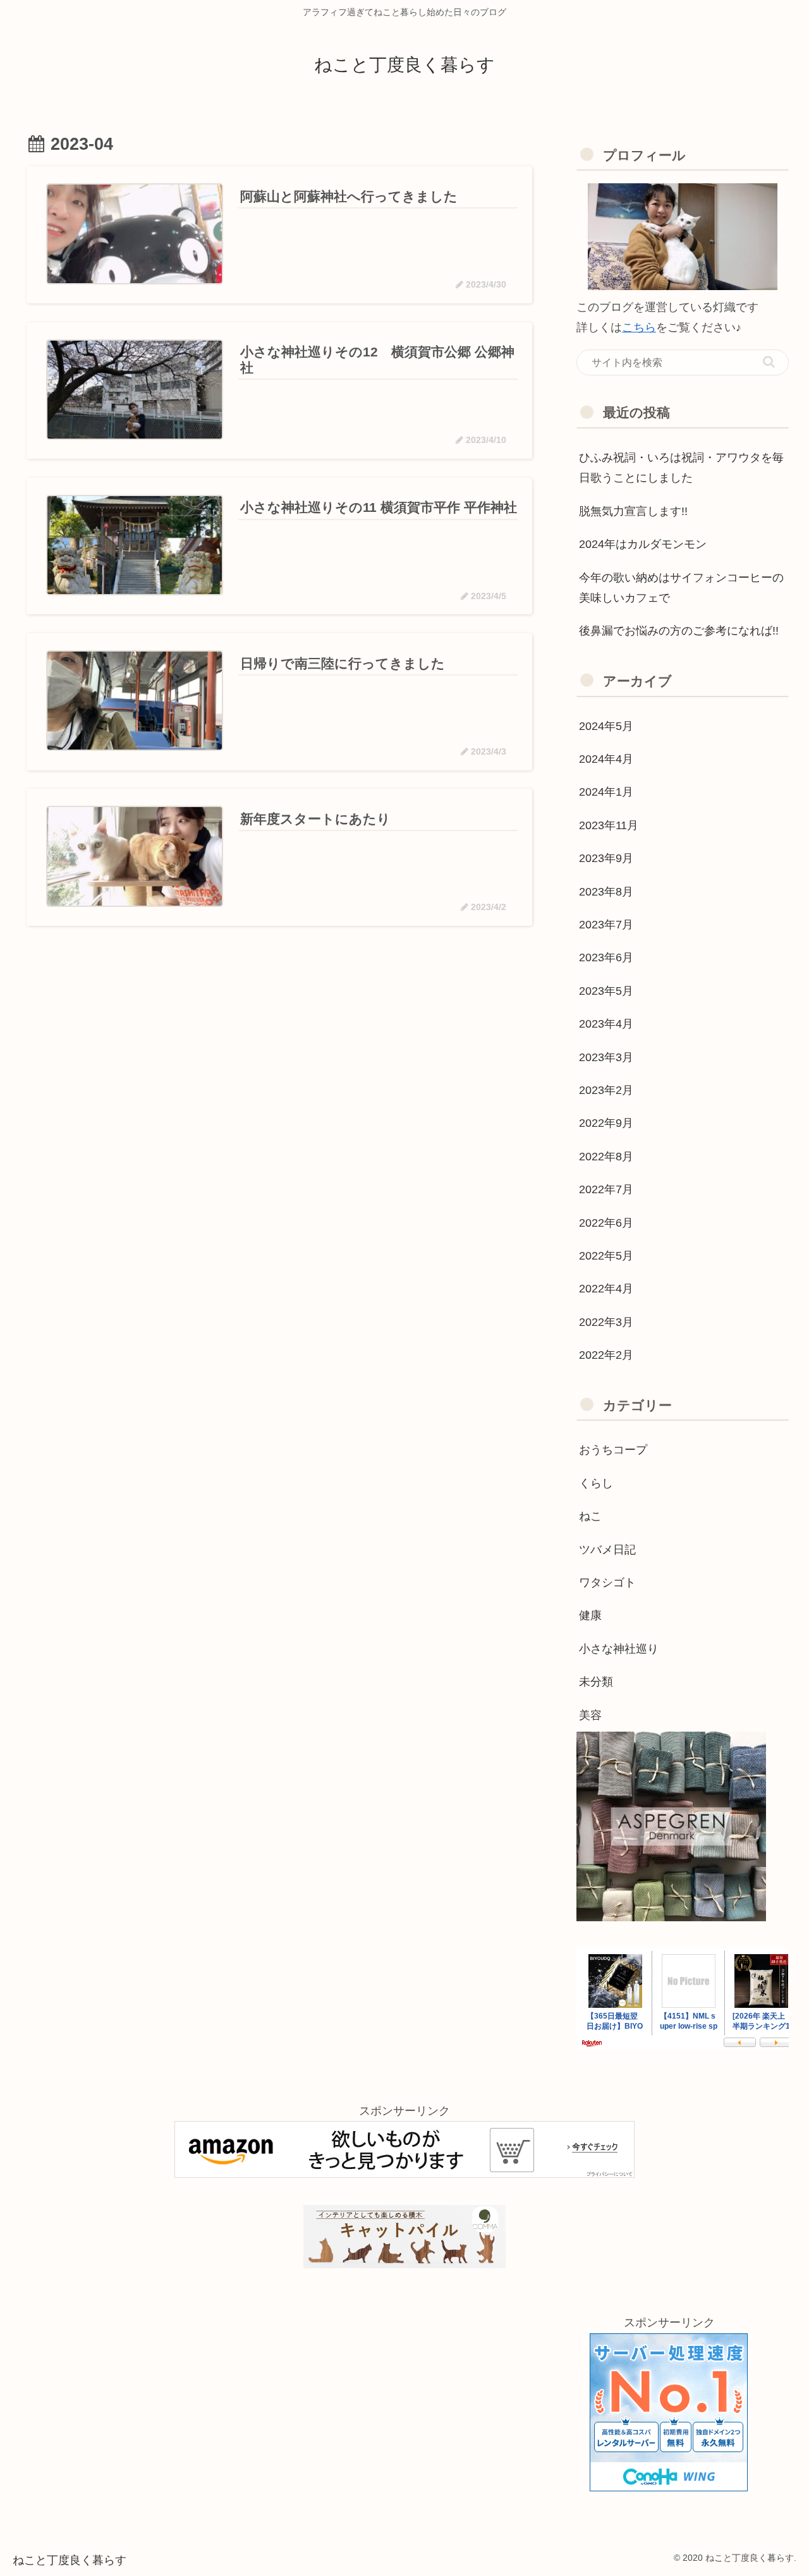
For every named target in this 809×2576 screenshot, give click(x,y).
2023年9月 (606, 858)
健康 (590, 1615)
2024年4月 (606, 759)
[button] (769, 362)
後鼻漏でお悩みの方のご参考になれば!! (679, 631)
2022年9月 (606, 1123)
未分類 (596, 1682)
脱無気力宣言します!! (633, 511)
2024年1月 (606, 792)
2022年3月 (606, 1322)
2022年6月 (606, 1223)
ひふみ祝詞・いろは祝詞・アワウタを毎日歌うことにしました (681, 468)
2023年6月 (606, 957)
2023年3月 (606, 1057)
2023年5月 (606, 991)
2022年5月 (606, 1256)
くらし (596, 1483)
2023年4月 (606, 1024)
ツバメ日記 (607, 1550)
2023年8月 (606, 892)
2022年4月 (606, 1289)
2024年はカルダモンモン (643, 544)
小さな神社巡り (619, 1649)
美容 (590, 1715)
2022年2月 (606, 1355)
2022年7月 (606, 1189)
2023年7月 (606, 925)
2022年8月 (606, 1157)
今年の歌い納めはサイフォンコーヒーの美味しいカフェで (681, 588)
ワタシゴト (607, 1583)
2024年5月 (606, 726)
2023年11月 (609, 825)
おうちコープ (613, 1450)
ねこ (590, 1516)
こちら (639, 327)
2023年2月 (606, 1090)
